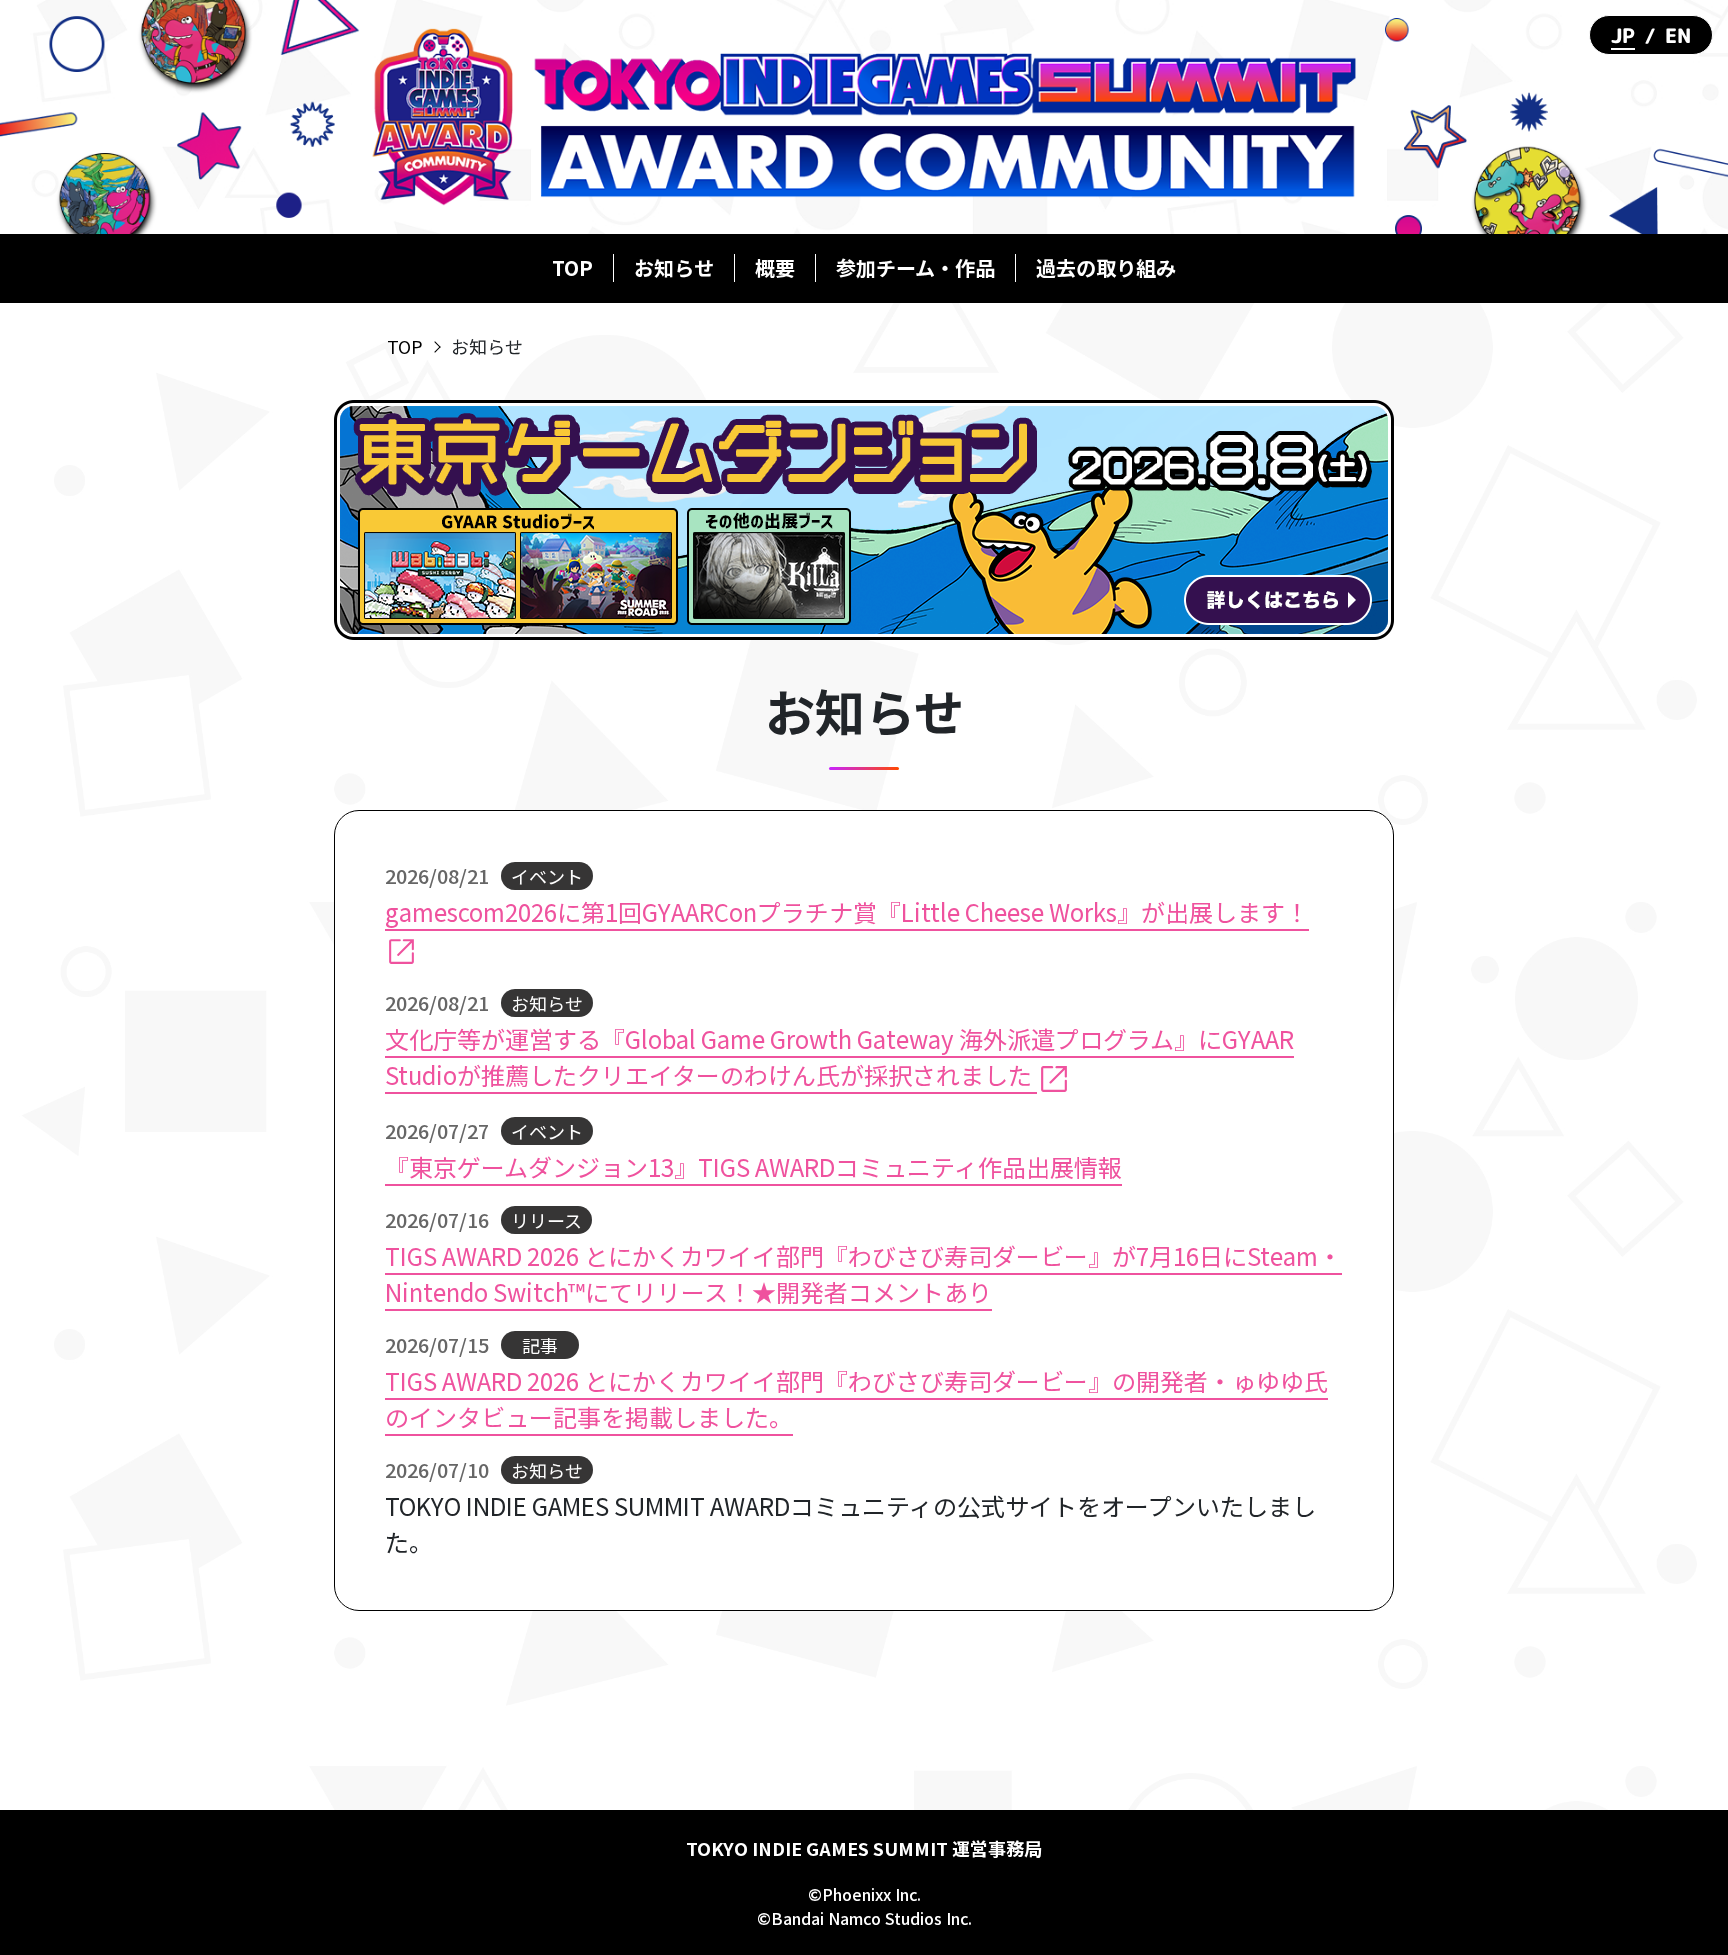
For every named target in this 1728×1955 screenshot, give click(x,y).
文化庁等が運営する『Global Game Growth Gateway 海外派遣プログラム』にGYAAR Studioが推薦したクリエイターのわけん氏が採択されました (839, 1056)
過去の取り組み (1106, 268)
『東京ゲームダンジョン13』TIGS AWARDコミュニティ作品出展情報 (753, 1166)
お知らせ (674, 268)
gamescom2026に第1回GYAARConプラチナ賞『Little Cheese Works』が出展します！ (847, 911)
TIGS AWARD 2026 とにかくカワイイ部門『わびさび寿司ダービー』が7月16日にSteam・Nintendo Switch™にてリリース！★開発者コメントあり (863, 1273)
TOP (572, 268)
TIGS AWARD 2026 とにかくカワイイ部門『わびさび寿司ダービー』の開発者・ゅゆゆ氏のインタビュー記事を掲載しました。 (856, 1398)
